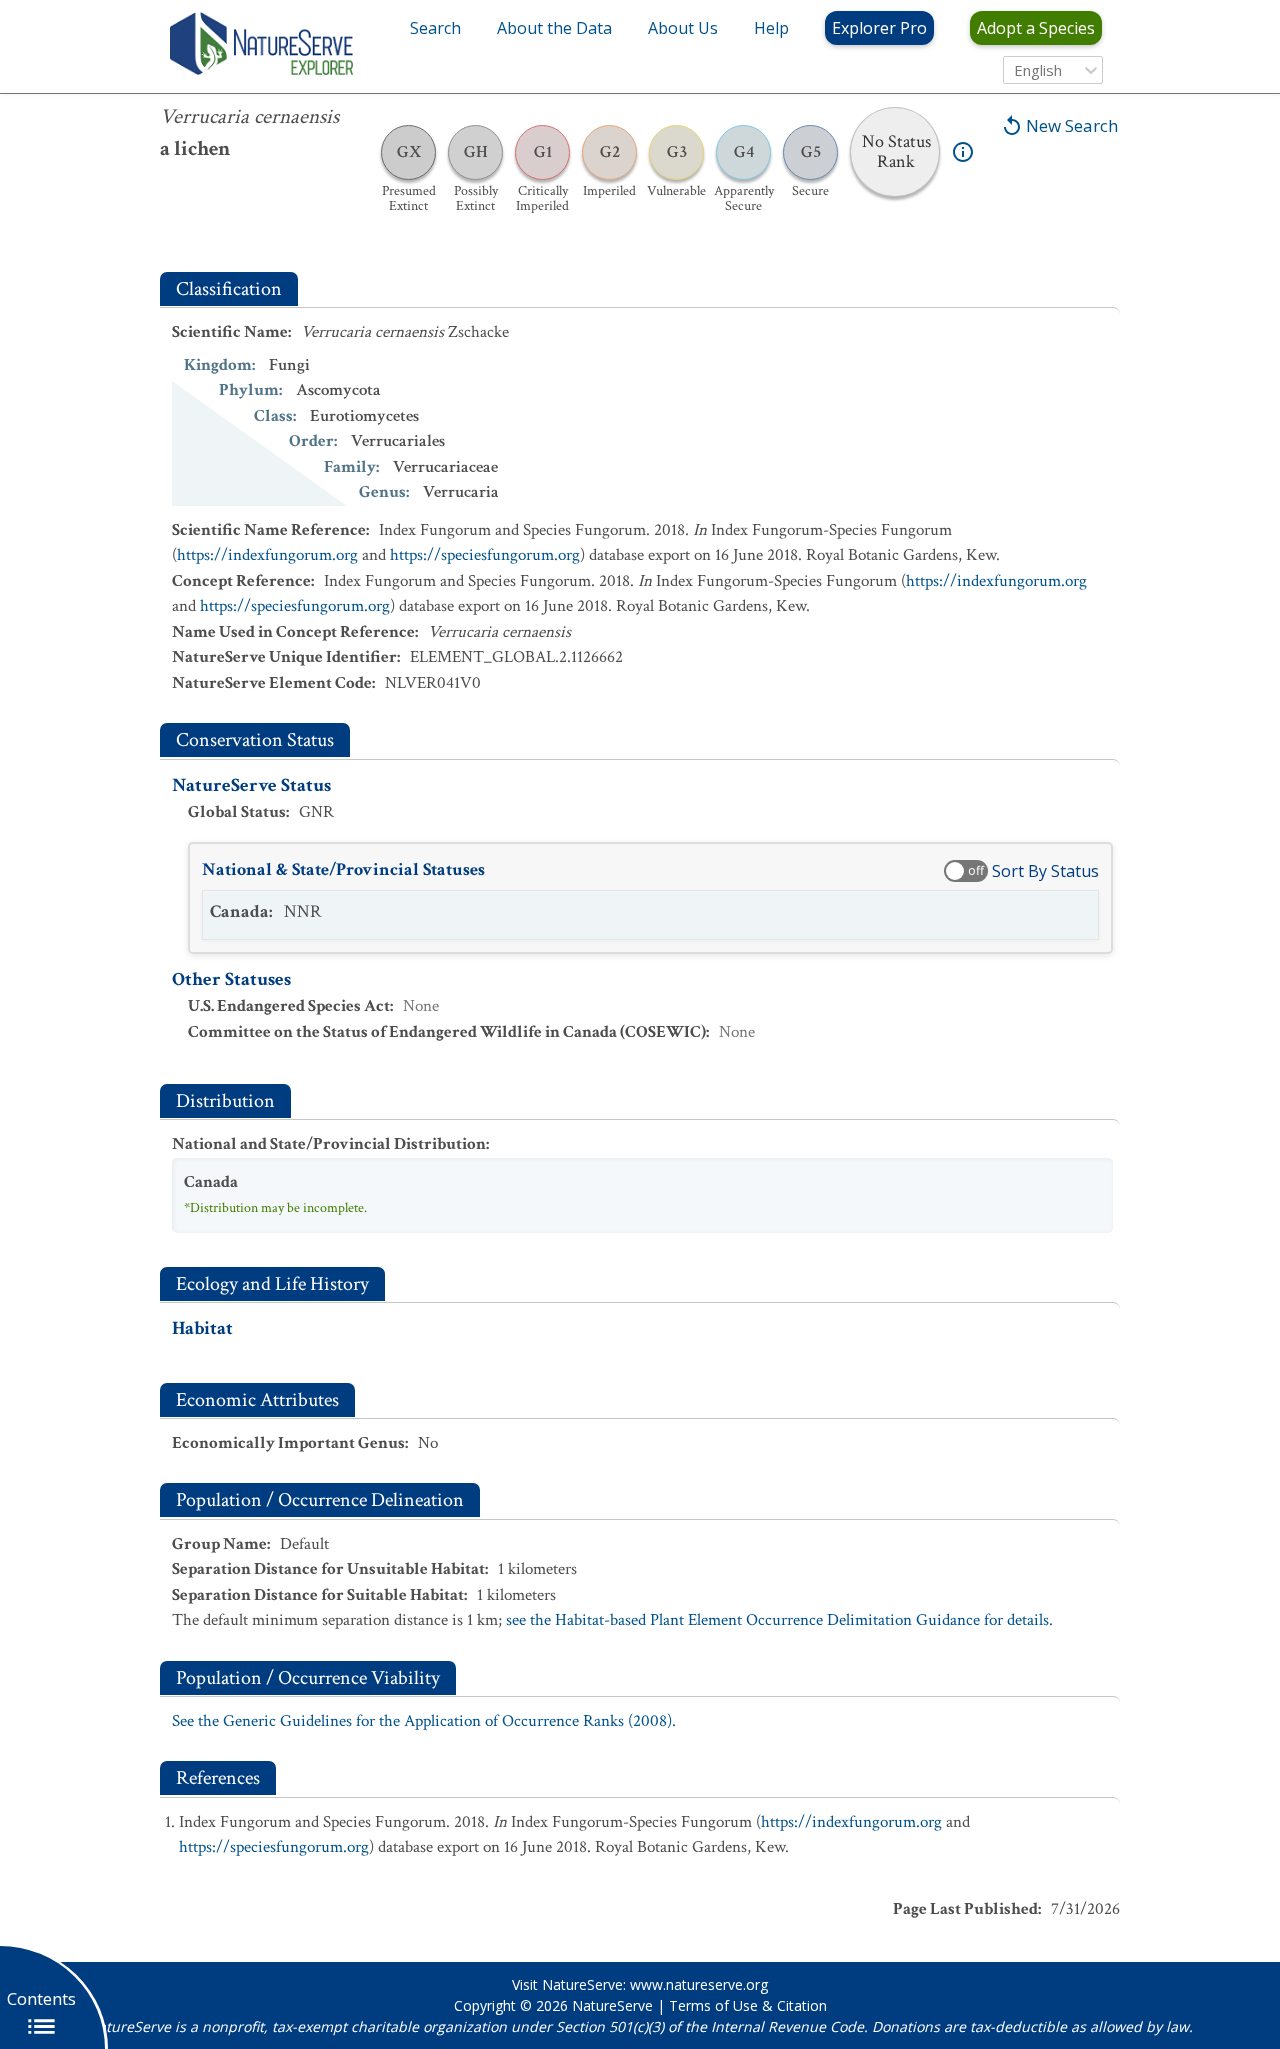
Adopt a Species (1036, 28)
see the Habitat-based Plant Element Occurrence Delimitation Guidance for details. (779, 1620)
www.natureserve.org (699, 1984)
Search (435, 28)
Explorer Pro (879, 28)
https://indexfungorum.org (267, 555)
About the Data (554, 28)
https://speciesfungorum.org (485, 555)
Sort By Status (1045, 871)
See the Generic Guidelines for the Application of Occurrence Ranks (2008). (424, 1721)
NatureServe (612, 2005)
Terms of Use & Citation (748, 2005)
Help (771, 28)
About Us (683, 28)
